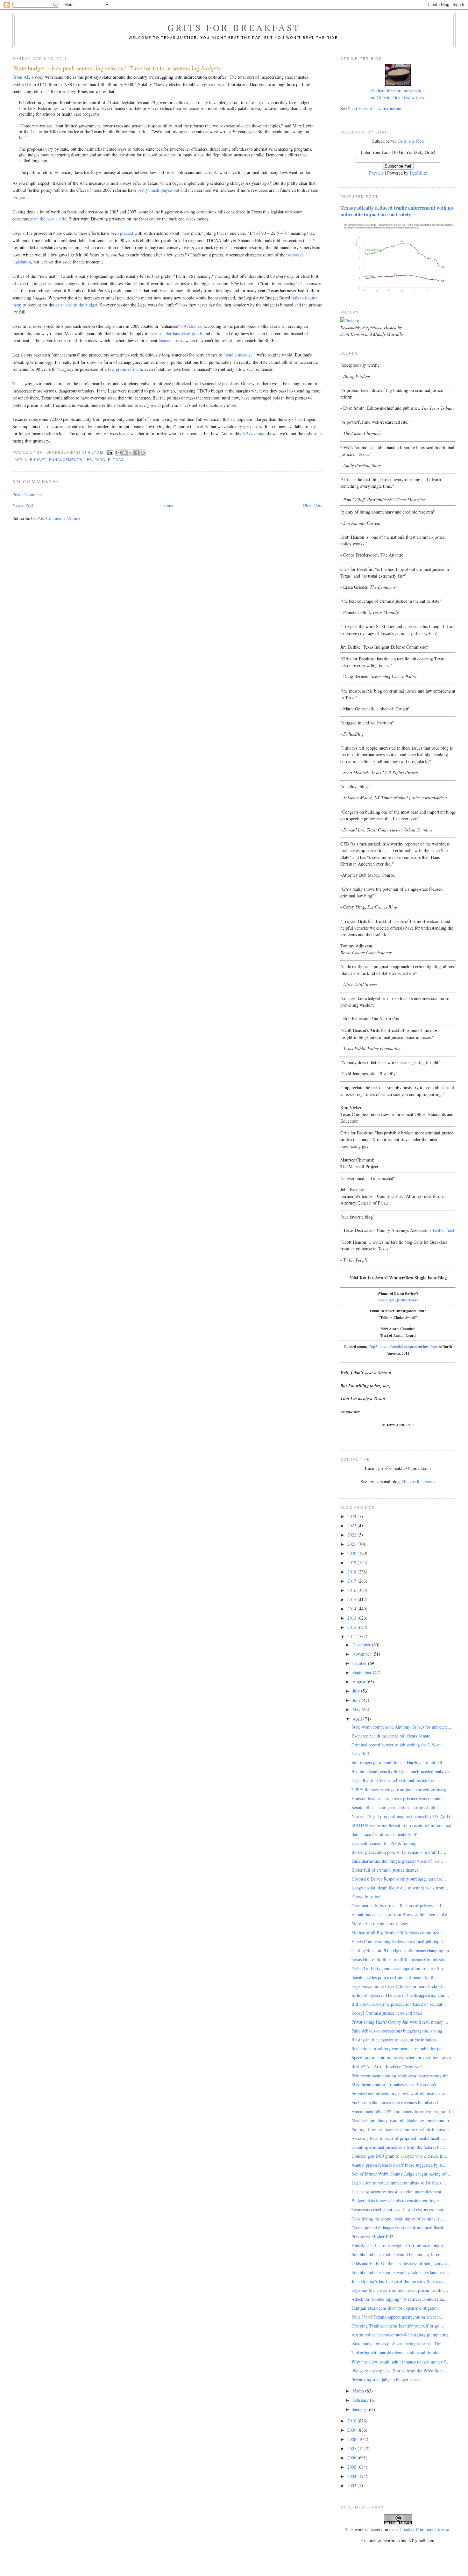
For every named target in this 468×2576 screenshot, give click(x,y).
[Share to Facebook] (137, 453)
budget (38, 460)
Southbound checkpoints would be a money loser (396, 2254)
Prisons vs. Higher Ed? (372, 2237)
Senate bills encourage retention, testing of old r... (397, 1807)
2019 (352, 1562)
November (362, 1654)
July (357, 1691)
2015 (352, 1599)
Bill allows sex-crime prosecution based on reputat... (399, 2004)
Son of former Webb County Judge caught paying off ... (402, 2174)
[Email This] (118, 453)
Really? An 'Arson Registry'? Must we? (387, 2066)
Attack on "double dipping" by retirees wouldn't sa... (399, 2299)
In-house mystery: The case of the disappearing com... (400, 1995)
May (357, 1709)
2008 (352, 2439)
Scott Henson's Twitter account (376, 108)
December (362, 1645)
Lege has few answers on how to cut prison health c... (400, 2290)
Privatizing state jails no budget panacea (387, 2380)
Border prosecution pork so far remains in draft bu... (399, 1852)
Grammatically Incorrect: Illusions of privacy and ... (399, 1906)
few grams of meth (125, 369)
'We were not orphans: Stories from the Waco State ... (400, 2371)
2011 (352, 1636)
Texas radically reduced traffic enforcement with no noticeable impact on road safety (397, 211)
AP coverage (254, 433)
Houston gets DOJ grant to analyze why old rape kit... (400, 2156)
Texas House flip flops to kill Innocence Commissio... (400, 1959)
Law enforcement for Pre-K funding (384, 1843)
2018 (352, 1572)
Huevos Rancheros (419, 1482)
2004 (352, 2476)
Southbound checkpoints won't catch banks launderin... (401, 2272)
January (360, 2409)
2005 (352, 2467)
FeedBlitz (418, 173)
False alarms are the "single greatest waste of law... (397, 1861)
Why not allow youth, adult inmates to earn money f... (401, 2362)
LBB (88, 460)
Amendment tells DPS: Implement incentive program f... (403, 2111)
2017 (352, 1581)
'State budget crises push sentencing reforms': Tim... (398, 2344)
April (358, 1719)
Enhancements (66, 460)
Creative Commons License (424, 2529)
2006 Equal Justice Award (398, 1300)
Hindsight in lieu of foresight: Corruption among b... (399, 2245)
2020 (352, 1553)
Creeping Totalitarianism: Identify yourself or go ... (398, 2326)
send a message (239, 355)
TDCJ (118, 460)
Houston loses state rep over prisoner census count (397, 1799)
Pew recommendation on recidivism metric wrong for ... (402, 2076)
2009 (352, 2430)
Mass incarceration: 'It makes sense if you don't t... (397, 2085)
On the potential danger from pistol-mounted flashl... (399, 2228)
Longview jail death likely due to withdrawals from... (400, 1888)
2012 (352, 1627)
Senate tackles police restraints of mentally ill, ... (396, 1977)
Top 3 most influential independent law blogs (403, 1346)
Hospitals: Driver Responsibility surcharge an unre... (399, 1879)
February (361, 2400)
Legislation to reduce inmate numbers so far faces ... (399, 2183)
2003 (352, 2485)
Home (168, 505)
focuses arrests (171, 340)
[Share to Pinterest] (143, 453)
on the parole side (50, 219)
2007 (352, 2448)
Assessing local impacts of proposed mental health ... (399, 2138)
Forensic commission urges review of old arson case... (400, 2094)
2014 (352, 1609)
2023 (352, 1525)
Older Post (312, 505)
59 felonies (191, 326)
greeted (127, 233)
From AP (21, 77)
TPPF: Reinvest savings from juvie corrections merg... (401, 1790)
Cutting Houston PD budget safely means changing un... (402, 1950)
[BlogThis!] (124, 453)
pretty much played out (158, 190)
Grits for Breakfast (234, 27)
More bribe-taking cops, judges (379, 1923)
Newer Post (23, 505)
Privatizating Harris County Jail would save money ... (400, 2022)
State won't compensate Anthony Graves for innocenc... (401, 1727)
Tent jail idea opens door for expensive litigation (395, 2308)
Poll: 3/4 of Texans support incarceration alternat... (397, 2317)
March (359, 2391)
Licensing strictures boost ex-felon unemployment (396, 2192)
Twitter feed (443, 1230)
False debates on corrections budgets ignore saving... (399, 2031)
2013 (352, 1618)
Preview (376, 173)
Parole (103, 460)
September (363, 1672)
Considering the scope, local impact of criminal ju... (398, 2219)
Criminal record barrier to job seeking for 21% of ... (399, 1745)
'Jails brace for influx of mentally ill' (384, 1834)
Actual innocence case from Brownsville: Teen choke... (401, 1914)
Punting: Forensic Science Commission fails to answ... (400, 2129)
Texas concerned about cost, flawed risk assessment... (399, 2209)
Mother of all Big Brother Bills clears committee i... (398, 1933)
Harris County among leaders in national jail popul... (399, 1942)
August (359, 1682)
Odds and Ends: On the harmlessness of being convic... (401, 2263)
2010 (352, 2421)
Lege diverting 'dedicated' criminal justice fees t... (397, 1780)
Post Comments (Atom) (59, 518)
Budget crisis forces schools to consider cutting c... (397, 2201)
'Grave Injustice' (366, 1897)
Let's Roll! (361, 1754)
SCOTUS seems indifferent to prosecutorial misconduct (401, 1825)
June (357, 1700)
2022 (352, 1535)
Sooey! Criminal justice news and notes (387, 2013)
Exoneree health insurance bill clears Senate (391, 1736)
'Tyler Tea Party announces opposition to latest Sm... (399, 1968)
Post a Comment (27, 495)
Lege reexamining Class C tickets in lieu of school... (399, 1986)
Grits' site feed (411, 141)
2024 (352, 1516)
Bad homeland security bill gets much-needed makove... (402, 1771)
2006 (352, 2458)
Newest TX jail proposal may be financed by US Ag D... (403, 1816)
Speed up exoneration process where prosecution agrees (401, 2058)
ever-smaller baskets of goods (176, 333)
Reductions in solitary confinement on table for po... (398, 2049)
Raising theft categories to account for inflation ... (396, 2040)
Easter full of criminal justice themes (385, 1870)
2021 (352, 1544)
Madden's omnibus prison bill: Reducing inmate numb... (402, 2120)
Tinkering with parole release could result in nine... (398, 2353)
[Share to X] (131, 453)
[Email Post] (110, 452)
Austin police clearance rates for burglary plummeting (400, 2335)
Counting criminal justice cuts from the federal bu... (398, 2147)
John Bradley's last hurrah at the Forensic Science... (398, 2281)
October (360, 1663)
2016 (352, 1590)
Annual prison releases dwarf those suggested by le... (399, 2165)
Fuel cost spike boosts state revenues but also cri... (397, 2102)
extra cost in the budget (76, 305)
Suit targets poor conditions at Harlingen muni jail (397, 1763)
